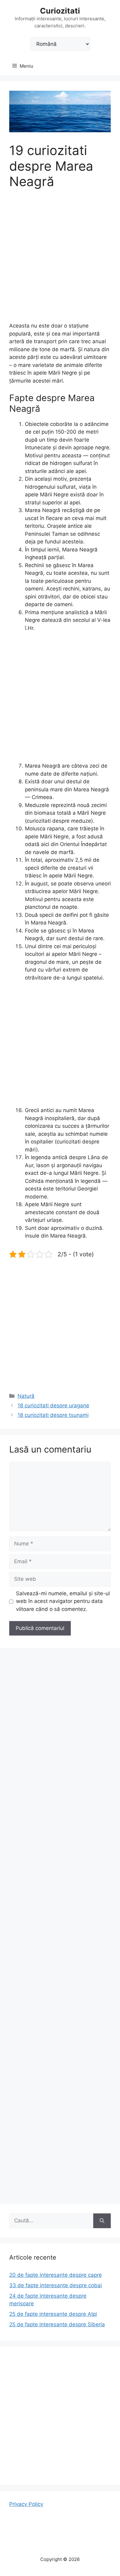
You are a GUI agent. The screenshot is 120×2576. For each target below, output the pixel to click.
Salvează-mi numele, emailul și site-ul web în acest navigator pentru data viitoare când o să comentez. (63, 1601)
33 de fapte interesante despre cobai (56, 2285)
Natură (26, 1396)
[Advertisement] (60, 260)
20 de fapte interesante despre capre (56, 2275)
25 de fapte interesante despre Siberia (57, 2324)
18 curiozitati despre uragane (53, 1405)
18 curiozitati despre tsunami (53, 1415)
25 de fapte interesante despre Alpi (53, 2314)
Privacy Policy (26, 2504)
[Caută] (102, 2221)
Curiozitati (60, 11)
